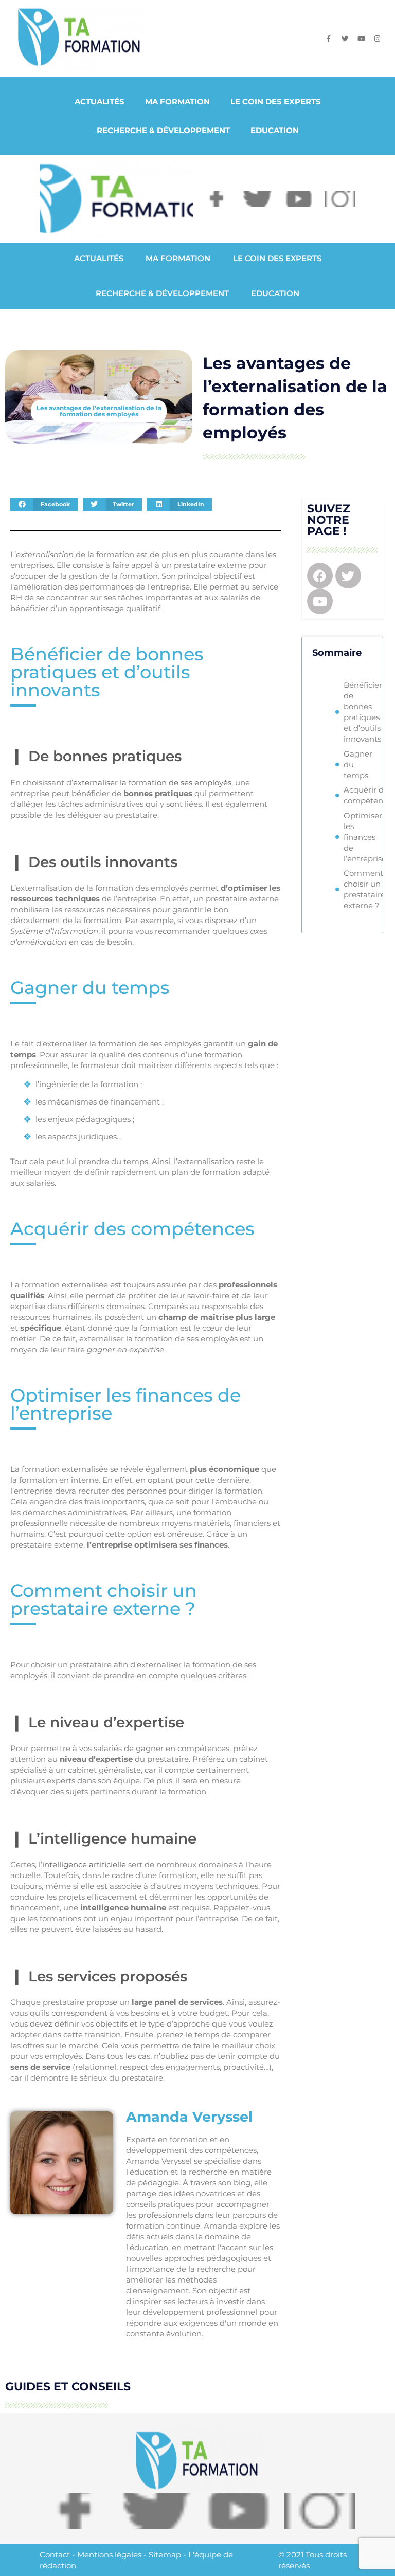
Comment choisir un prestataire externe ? (364, 889)
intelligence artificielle (84, 1864)
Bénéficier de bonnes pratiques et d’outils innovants (363, 712)
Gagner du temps (358, 765)
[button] (44, 504)
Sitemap (165, 2555)
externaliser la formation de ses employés (152, 783)
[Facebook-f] (329, 39)
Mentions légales (109, 2555)
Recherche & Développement (163, 130)
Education (275, 130)
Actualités (100, 102)
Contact (55, 2555)
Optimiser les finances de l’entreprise (365, 837)
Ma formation (177, 102)
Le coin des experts (276, 102)
